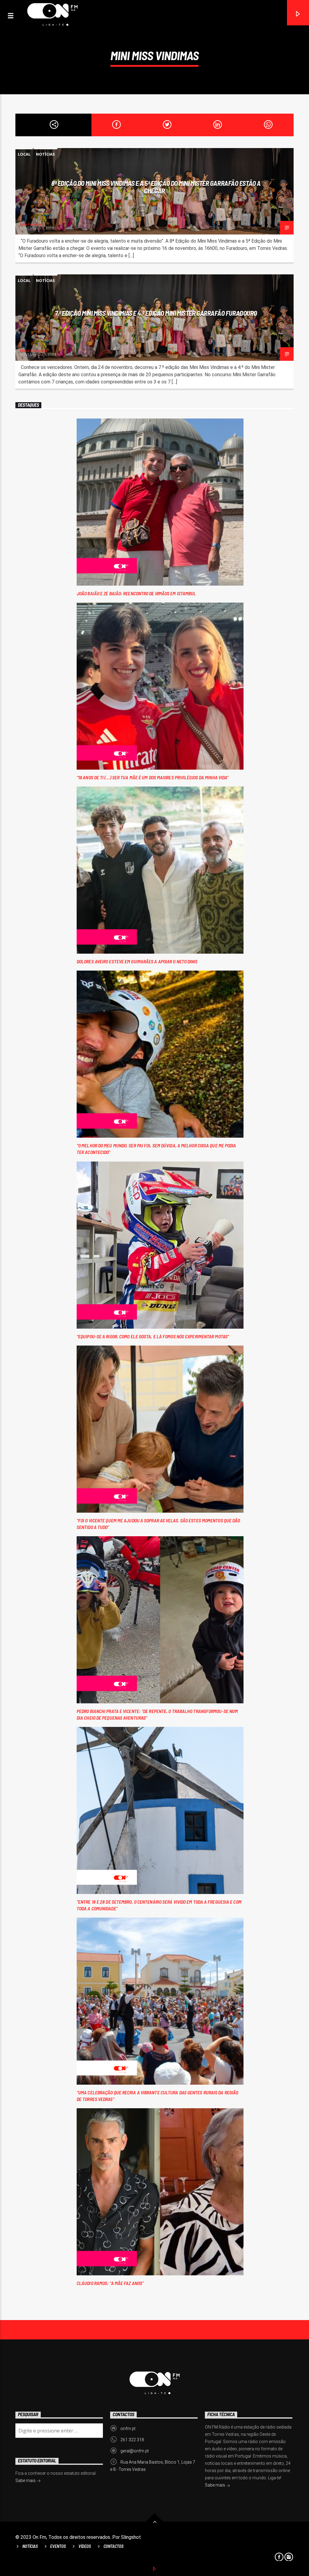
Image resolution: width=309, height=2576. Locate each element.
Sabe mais (215, 2485)
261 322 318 (132, 2440)
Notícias (45, 154)
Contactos (113, 2546)
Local (24, 154)
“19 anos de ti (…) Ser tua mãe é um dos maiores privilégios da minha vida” (153, 777)
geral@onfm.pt (135, 2451)
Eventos (58, 2546)
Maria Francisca (34, 351)
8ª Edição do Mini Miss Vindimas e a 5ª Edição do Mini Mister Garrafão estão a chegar (156, 187)
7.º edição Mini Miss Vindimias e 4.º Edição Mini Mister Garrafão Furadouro (156, 313)
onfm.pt (128, 2429)
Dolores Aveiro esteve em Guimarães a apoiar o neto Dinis (137, 961)
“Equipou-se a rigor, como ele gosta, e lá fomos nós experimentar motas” (153, 1336)
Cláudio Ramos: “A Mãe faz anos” (110, 2283)
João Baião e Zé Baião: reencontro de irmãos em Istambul (136, 593)
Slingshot (131, 2537)
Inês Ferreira (30, 224)
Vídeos (85, 2546)
